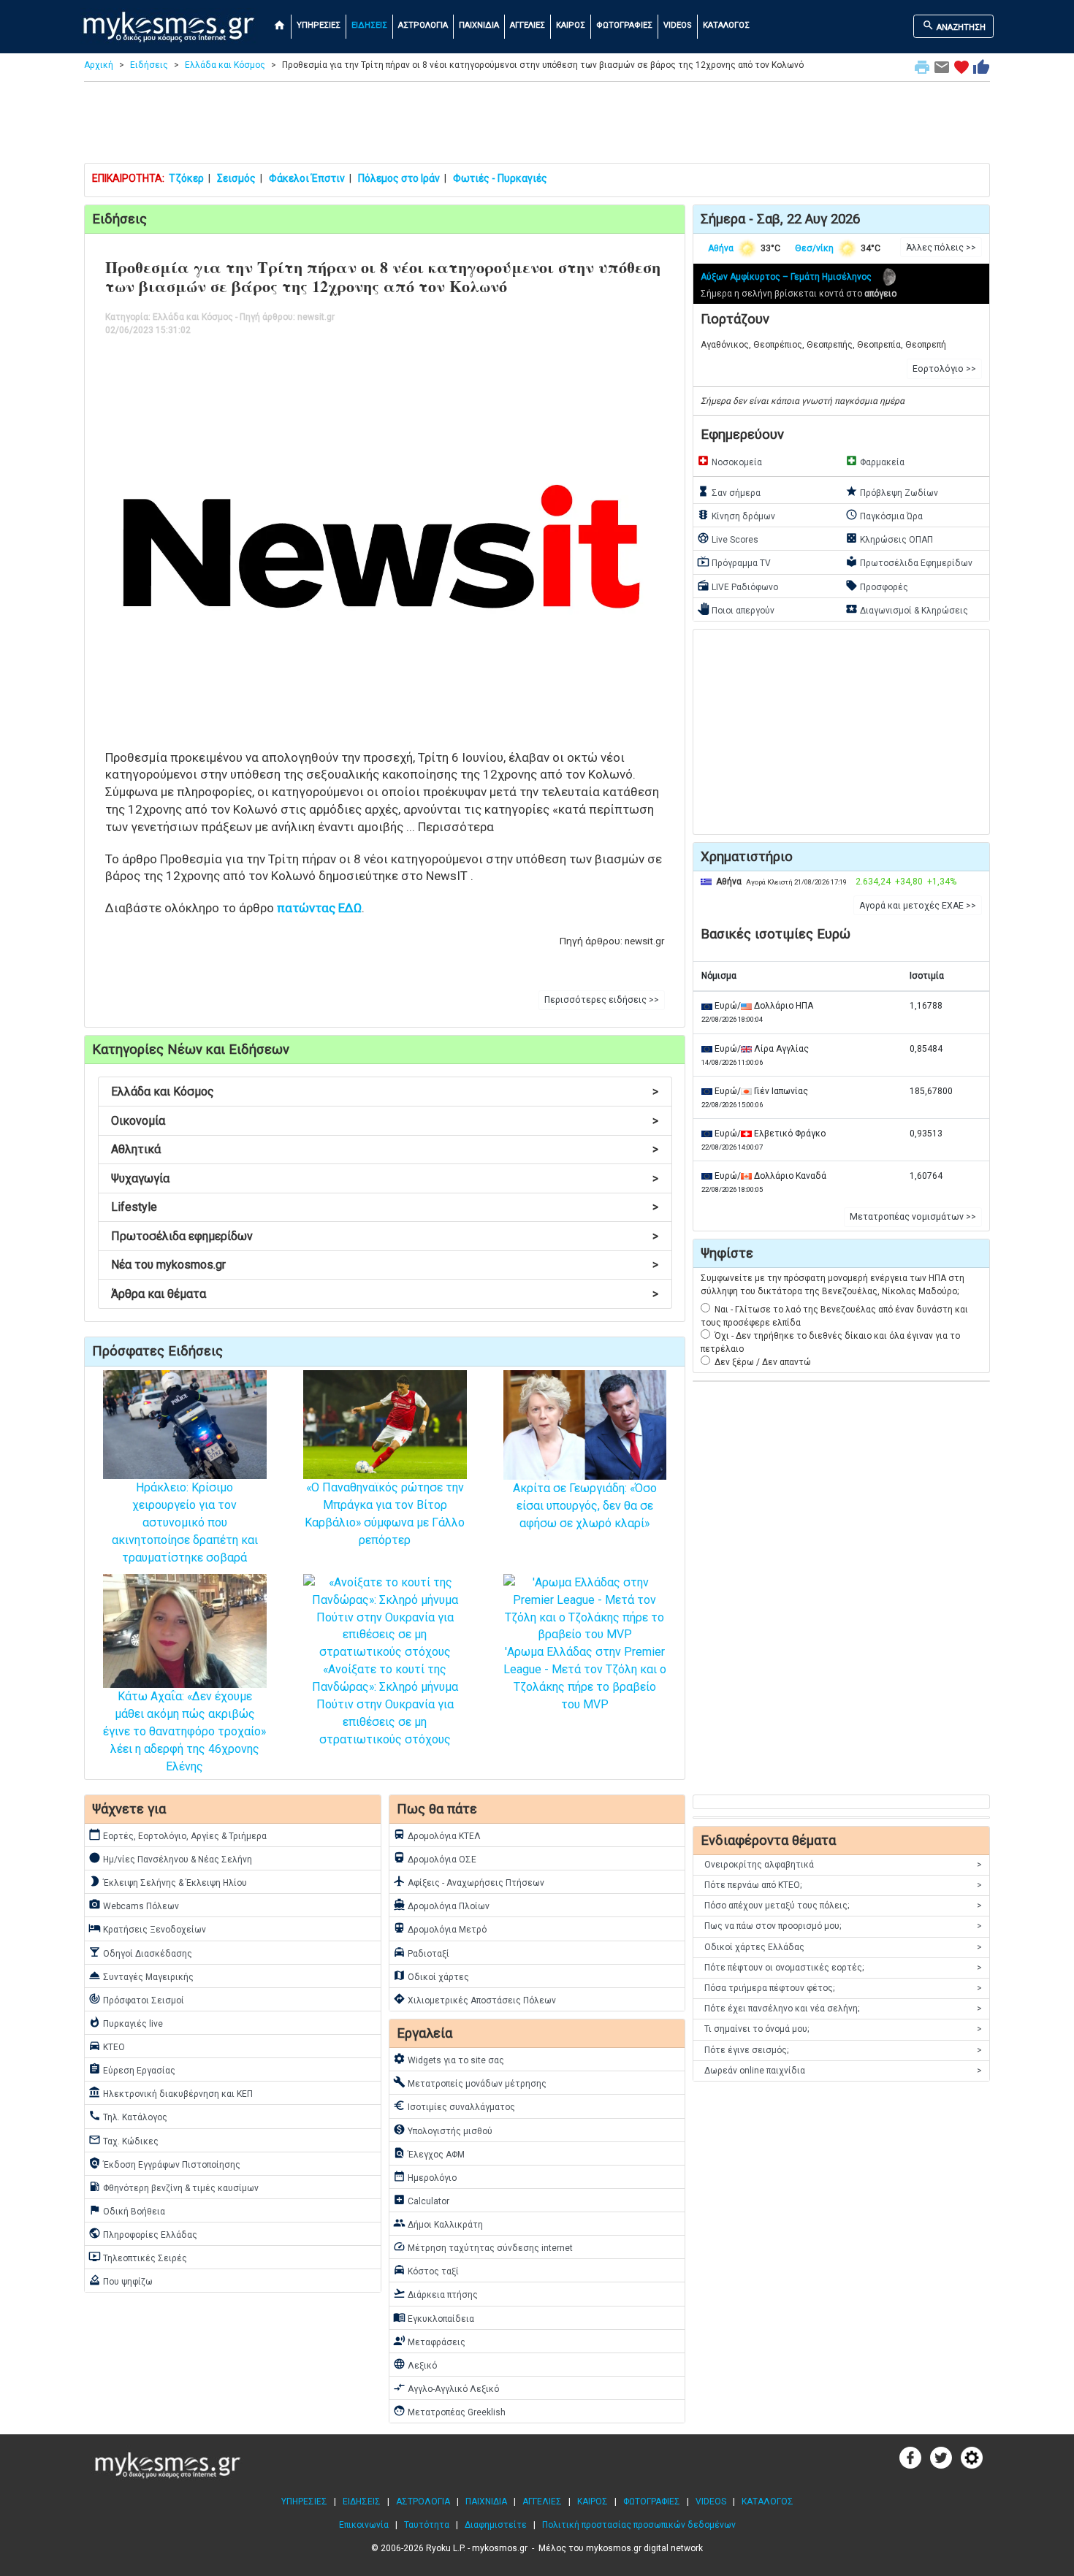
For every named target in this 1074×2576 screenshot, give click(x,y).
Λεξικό (415, 2364)
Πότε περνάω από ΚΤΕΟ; (843, 1885)
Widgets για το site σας (449, 2059)
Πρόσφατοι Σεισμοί (136, 1999)
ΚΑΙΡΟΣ (571, 25)
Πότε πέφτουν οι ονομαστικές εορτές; (843, 1968)
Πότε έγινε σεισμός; (843, 2050)
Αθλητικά (385, 1149)
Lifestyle (385, 1207)
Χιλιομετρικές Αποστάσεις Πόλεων (475, 1999)
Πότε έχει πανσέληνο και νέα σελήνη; (843, 2009)
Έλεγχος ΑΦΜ (429, 2153)
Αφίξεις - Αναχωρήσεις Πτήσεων (469, 1881)
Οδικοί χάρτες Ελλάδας (843, 1947)
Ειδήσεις (149, 65)
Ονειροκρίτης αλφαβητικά (843, 1865)
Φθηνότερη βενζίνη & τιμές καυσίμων (174, 2187)
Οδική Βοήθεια (127, 2210)
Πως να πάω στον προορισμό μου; (843, 1926)
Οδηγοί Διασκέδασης (140, 1952)
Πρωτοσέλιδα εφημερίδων (385, 1236)
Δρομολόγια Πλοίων (441, 1905)
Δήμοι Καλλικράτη (438, 2223)
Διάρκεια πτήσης (435, 2293)
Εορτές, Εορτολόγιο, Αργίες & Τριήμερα (178, 1835)
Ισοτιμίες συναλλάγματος (454, 2106)
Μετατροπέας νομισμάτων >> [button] (913, 1217)
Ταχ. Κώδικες (123, 2140)
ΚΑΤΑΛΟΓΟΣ (726, 25)
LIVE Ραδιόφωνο (738, 586)
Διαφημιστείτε (496, 2525)
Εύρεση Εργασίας (132, 2069)
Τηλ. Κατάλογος (128, 2116)
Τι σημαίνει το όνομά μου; (843, 2029)
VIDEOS (678, 25)
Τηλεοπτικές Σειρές (138, 2257)
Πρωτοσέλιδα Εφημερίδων (909, 562)
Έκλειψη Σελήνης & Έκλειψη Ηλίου (168, 1881)
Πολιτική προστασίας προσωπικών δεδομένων (639, 2525)
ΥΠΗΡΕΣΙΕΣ (319, 25)
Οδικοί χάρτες (431, 1976)
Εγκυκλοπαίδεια (434, 2317)
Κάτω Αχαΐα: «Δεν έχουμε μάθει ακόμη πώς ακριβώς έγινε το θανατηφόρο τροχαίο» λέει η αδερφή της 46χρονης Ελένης (184, 1731)
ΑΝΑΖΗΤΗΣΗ (954, 26)
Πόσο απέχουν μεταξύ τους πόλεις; (843, 1906)
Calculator (421, 2200)
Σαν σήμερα (729, 492)
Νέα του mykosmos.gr (385, 1265)
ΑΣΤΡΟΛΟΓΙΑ (423, 25)
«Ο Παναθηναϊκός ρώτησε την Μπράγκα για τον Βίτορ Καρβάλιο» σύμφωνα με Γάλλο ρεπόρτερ (385, 1514)
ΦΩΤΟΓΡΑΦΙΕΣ (624, 25)
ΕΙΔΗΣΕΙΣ (369, 25)
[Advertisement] (537, 126)
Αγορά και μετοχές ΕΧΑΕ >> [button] (918, 906)
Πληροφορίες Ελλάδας (143, 2233)
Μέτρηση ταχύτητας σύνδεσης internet (483, 2247)
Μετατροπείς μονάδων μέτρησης (470, 2082)
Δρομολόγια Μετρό (440, 1928)
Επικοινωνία (364, 2525)
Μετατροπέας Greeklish (449, 2411)
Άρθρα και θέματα (385, 1294)
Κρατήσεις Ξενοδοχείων (147, 1928)
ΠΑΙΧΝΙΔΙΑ (479, 25)
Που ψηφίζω (121, 2280)
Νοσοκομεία (730, 461)
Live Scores (728, 538)
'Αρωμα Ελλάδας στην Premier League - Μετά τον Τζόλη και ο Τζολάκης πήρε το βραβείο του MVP (585, 1678)
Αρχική (99, 65)
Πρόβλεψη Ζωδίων (892, 492)
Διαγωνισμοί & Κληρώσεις (907, 609)
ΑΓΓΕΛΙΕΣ (528, 25)
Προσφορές (877, 586)
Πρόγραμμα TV (734, 562)
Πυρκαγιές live (126, 2022)
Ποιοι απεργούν (736, 609)
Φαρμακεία (875, 461)
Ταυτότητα (427, 2525)
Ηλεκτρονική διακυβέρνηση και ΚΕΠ (171, 2092)
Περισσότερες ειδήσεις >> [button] (602, 1000)
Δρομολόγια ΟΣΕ (435, 1858)
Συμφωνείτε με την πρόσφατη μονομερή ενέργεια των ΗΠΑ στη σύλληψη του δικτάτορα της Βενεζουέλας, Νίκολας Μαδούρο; (833, 1285)
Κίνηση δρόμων (736, 515)
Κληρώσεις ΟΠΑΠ (889, 538)
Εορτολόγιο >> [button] (944, 369)
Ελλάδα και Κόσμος (225, 65)
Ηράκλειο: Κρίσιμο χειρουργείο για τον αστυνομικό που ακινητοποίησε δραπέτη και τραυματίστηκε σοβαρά (185, 1522)
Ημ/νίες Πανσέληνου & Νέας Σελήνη (170, 1858)
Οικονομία (385, 1121)
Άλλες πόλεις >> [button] (941, 248)
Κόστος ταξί (426, 2270)
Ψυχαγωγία (385, 1178)
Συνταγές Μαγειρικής (141, 1976)
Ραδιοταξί (421, 1952)
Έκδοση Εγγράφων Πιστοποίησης (164, 2163)
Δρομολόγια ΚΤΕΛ (437, 1835)
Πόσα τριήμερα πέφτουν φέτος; (843, 1988)
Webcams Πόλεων (134, 1905)
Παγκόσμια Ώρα (884, 515)
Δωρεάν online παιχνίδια (843, 2071)
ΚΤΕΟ (107, 2046)
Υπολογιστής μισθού (443, 2130)
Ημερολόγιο (425, 2176)
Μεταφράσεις (429, 2341)
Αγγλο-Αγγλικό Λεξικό (446, 2388)
